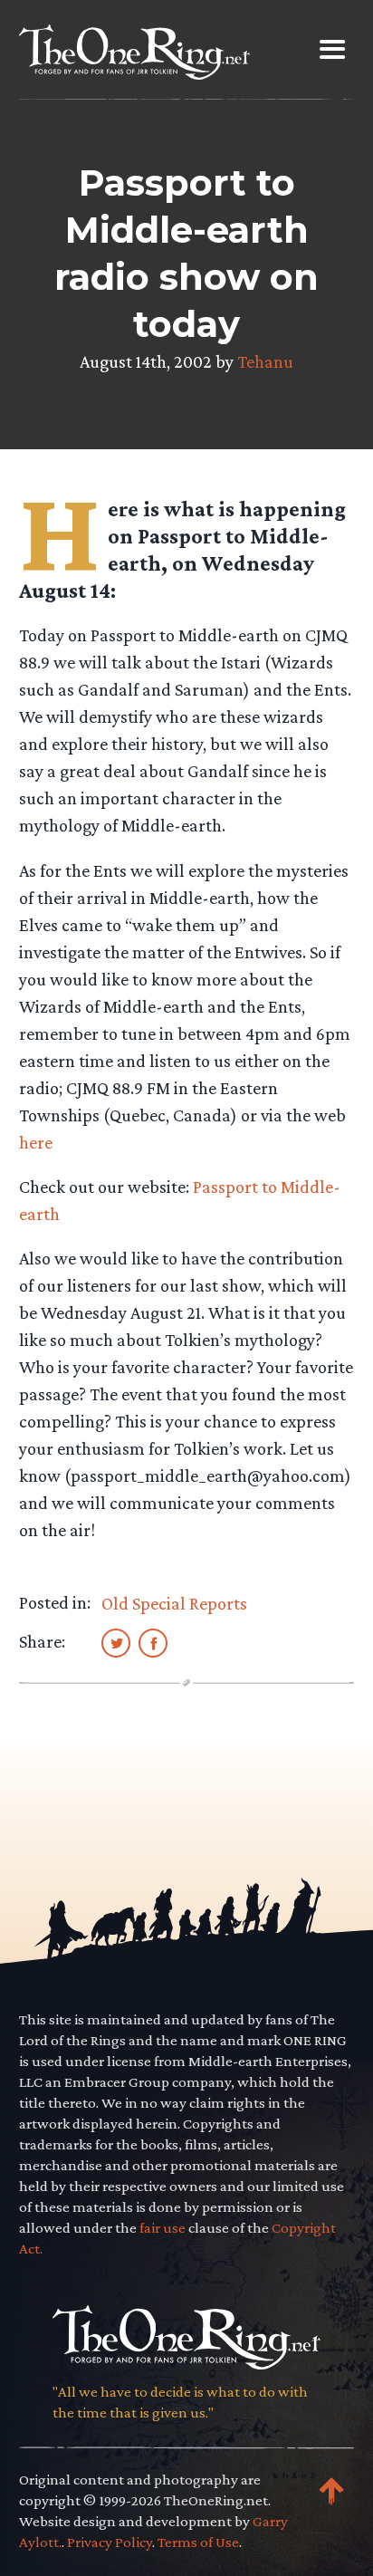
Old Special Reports (174, 1603)
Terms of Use (198, 2542)
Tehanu (265, 361)
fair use (163, 2228)
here (36, 1142)
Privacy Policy (110, 2542)
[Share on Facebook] (153, 1642)
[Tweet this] (116, 1642)
